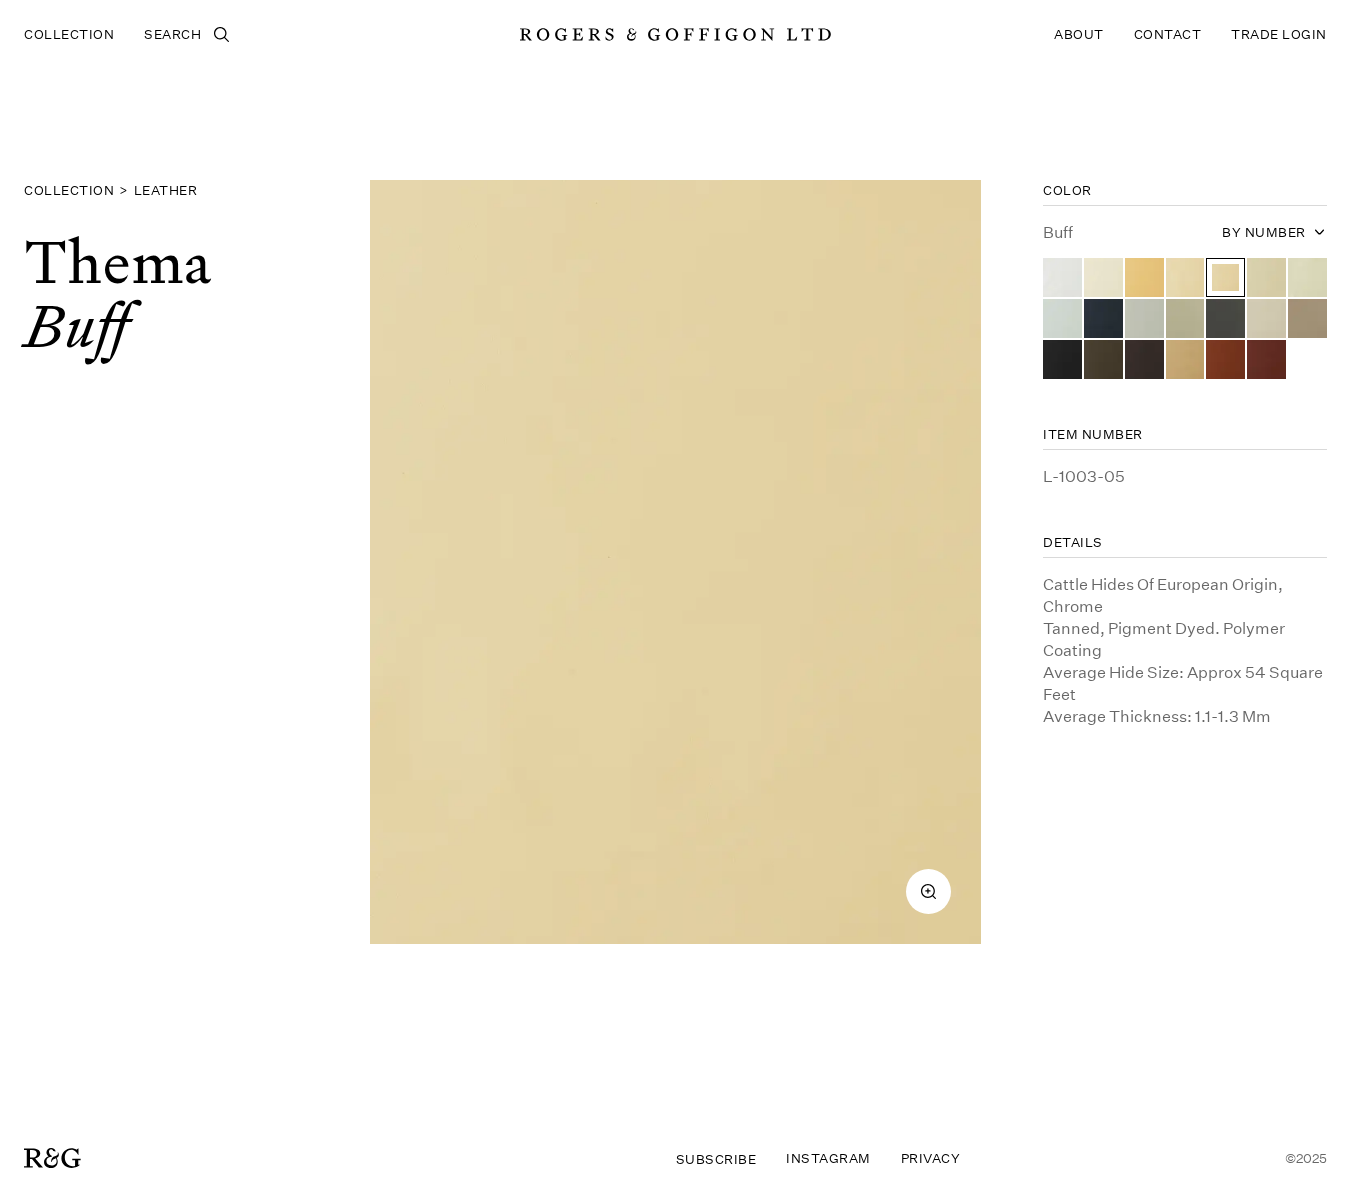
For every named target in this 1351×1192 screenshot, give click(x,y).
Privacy (931, 1158)
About (1079, 34)
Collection (69, 34)
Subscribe (716, 1159)
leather (166, 190)
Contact (1168, 34)
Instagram (828, 1158)
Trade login (1279, 34)
